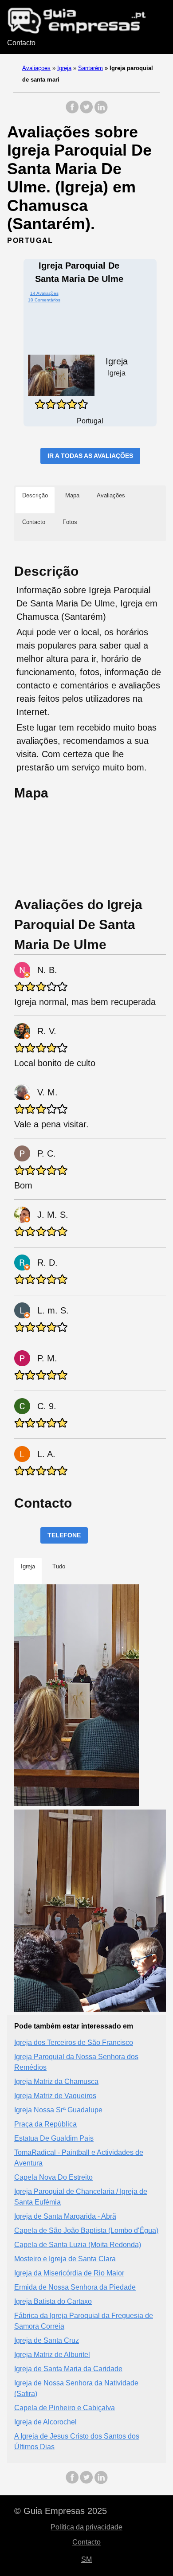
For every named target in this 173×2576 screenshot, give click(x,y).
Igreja (64, 68)
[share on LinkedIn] (101, 111)
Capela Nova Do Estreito (53, 2177)
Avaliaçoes (36, 68)
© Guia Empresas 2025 (61, 2511)
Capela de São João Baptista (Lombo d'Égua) (86, 2230)
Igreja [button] (28, 1566)
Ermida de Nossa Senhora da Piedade (75, 2287)
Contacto (21, 43)
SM (86, 2559)
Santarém (90, 68)
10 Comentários (44, 300)
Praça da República (45, 2124)
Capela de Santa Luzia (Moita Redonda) (78, 2245)
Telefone (64, 1535)
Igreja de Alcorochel (45, 2422)
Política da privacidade (86, 2527)
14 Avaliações (44, 293)
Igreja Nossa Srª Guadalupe (58, 2110)
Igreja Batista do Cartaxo (53, 2301)
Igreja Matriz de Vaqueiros (55, 2096)
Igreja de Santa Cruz (47, 2340)
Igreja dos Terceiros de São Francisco (74, 2042)
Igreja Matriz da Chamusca (56, 2082)
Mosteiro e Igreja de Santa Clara (65, 2259)
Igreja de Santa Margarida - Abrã (65, 2216)
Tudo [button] (59, 1566)
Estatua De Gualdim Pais (54, 2138)
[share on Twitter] (86, 111)
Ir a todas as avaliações (90, 456)
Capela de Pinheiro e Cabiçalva (65, 2408)
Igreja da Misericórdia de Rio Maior (69, 2273)
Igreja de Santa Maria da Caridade (68, 2369)
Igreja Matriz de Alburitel (52, 2355)
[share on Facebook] (72, 111)
